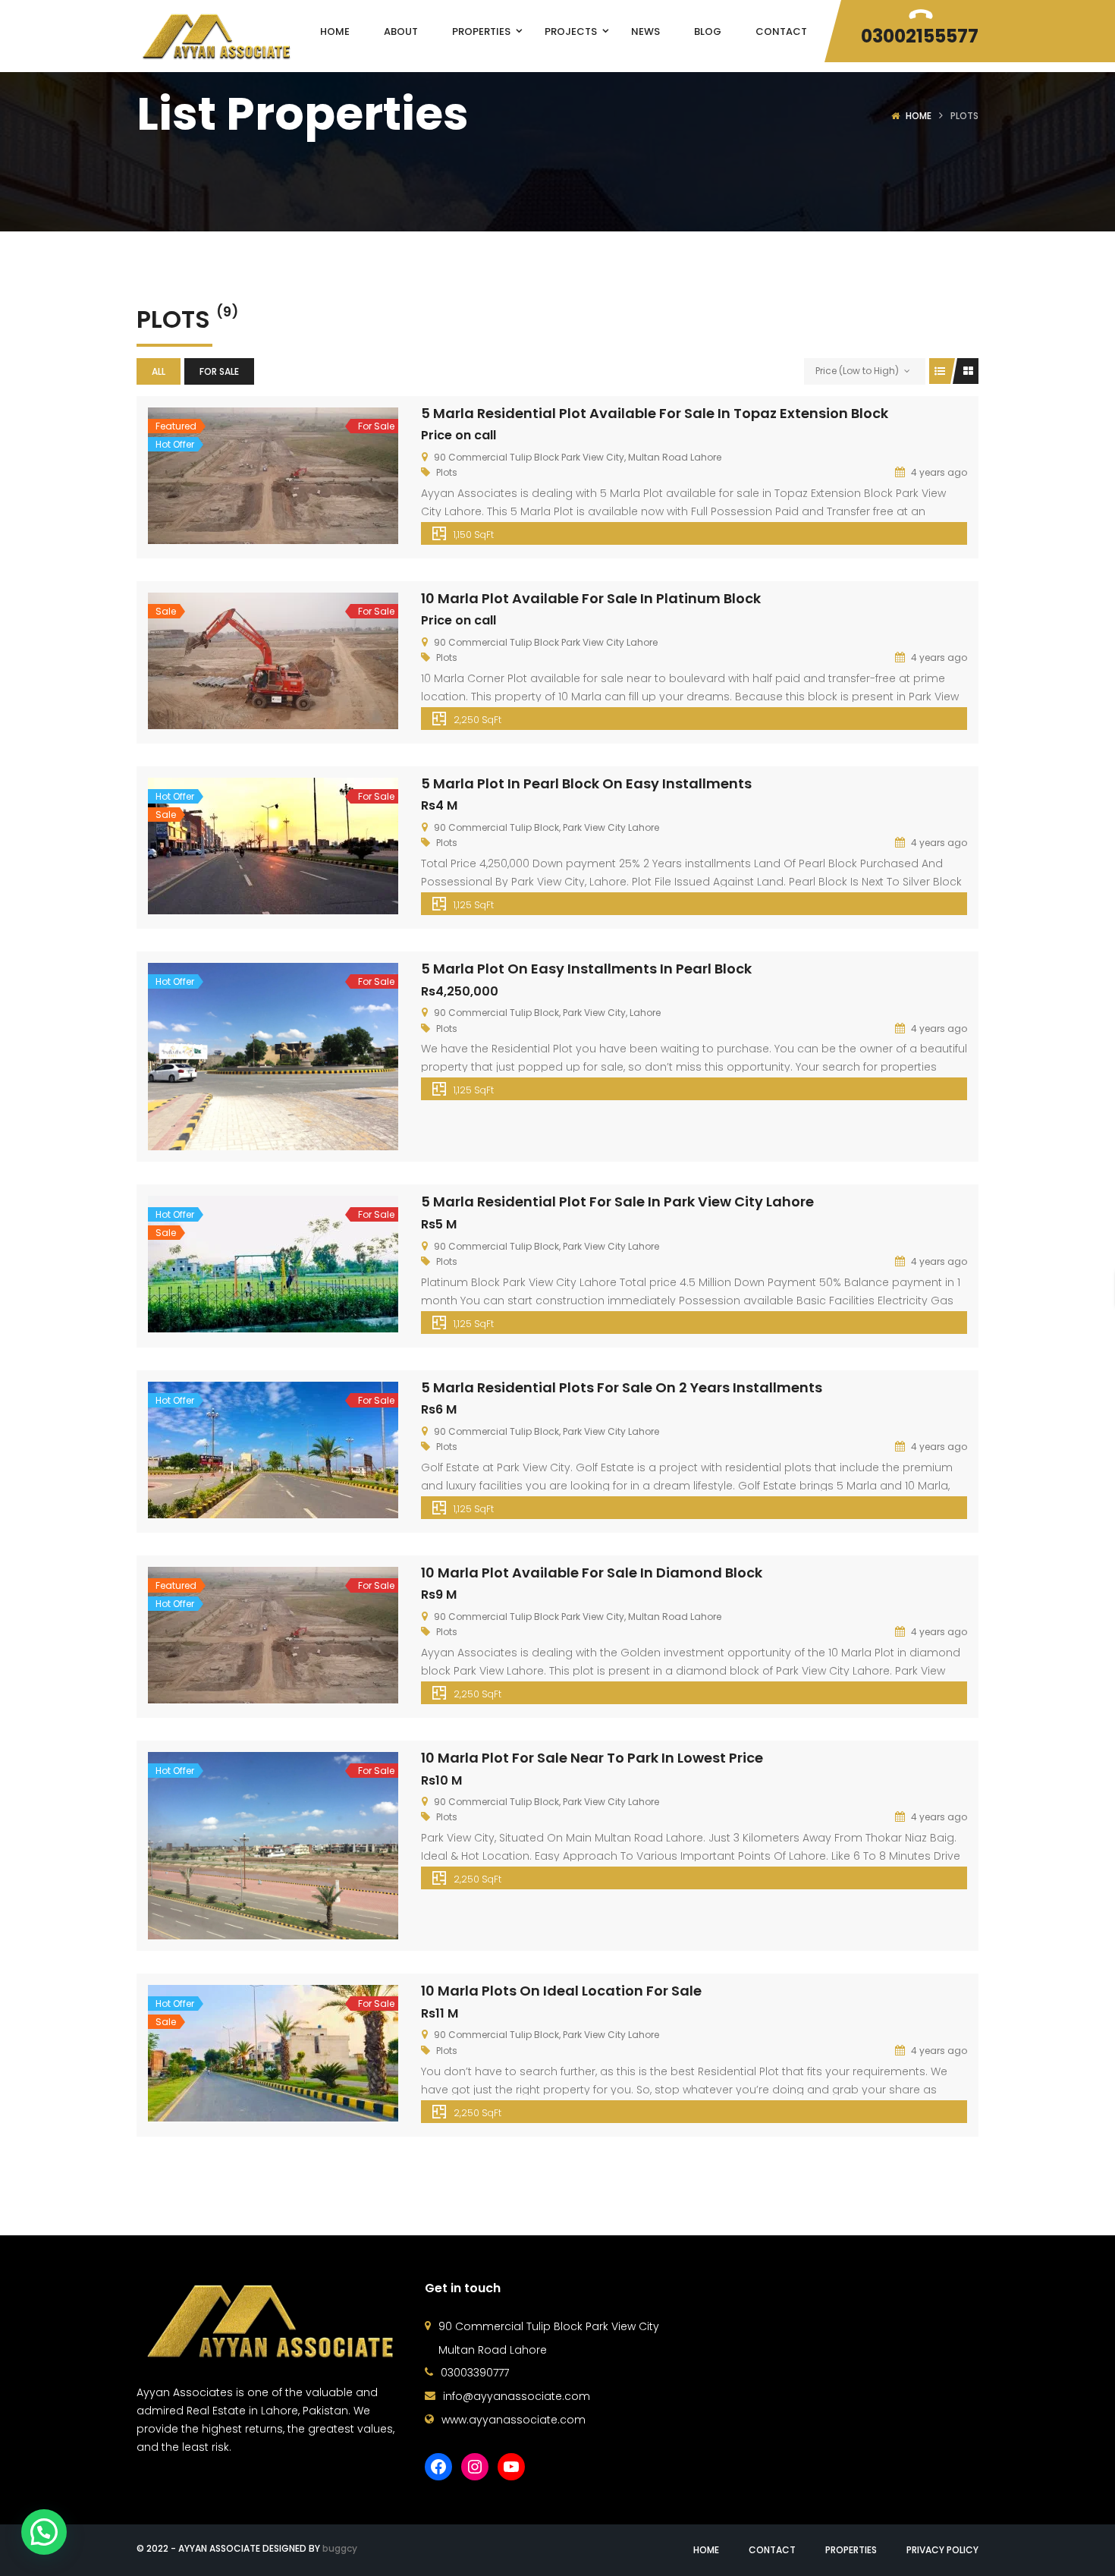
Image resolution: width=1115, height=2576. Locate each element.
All (159, 371)
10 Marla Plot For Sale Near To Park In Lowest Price (592, 1758)
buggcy (340, 2548)
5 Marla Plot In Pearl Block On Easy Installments (586, 783)
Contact (772, 2550)
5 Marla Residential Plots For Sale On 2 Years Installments (622, 1387)
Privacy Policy (942, 2550)
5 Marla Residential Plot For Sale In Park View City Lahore (617, 1202)
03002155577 (920, 36)
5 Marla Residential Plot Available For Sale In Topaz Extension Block (655, 413)
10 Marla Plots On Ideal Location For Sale (561, 1991)
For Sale (219, 371)
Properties (851, 2550)
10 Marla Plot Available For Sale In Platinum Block (591, 598)
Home (919, 116)
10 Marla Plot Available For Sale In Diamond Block (592, 1573)
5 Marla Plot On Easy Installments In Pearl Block (586, 969)
